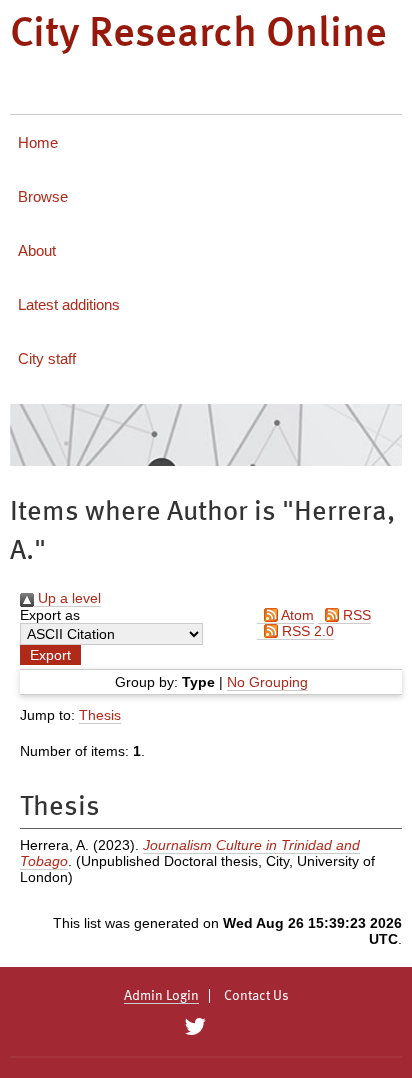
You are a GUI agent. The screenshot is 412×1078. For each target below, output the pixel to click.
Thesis (100, 715)
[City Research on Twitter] (194, 1027)
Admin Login (161, 996)
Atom (296, 615)
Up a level (67, 598)
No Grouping (267, 682)
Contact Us (256, 996)
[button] (50, 655)
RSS (355, 615)
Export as (50, 615)
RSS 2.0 (306, 631)
